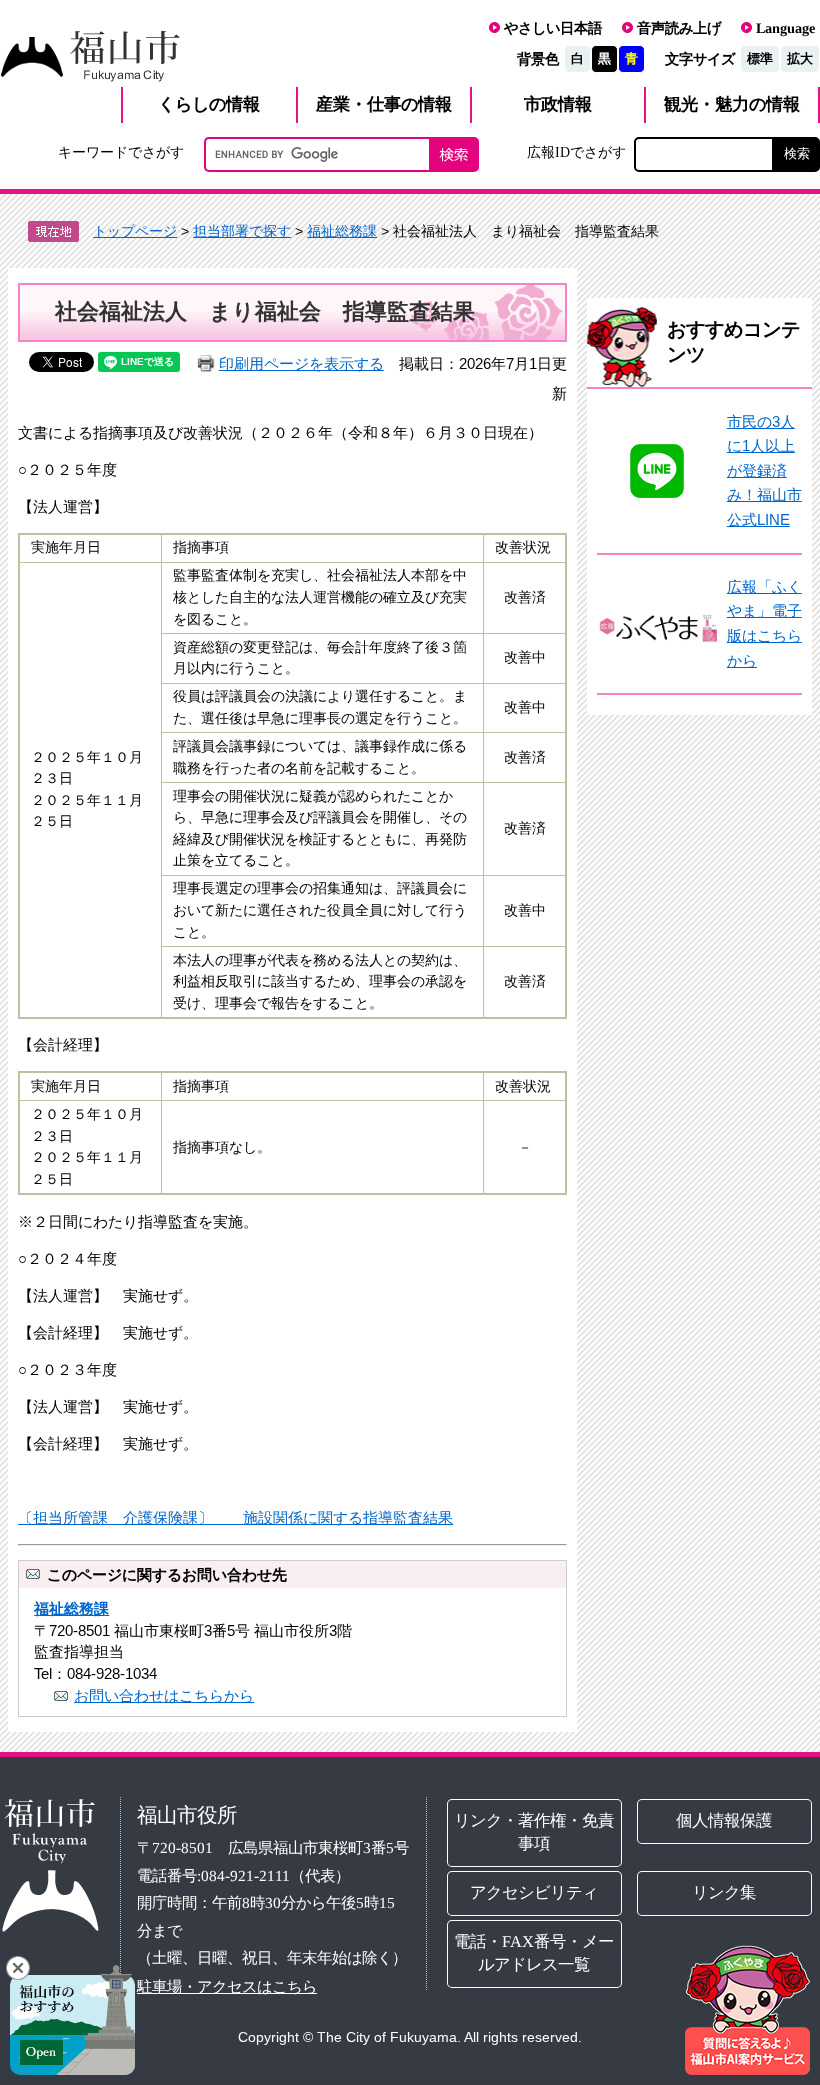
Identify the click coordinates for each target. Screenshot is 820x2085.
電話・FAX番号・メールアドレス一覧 (535, 1953)
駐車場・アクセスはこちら (227, 1986)
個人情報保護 (725, 1820)
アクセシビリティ (535, 1892)
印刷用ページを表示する (301, 363)
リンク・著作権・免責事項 (535, 1832)
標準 (760, 58)
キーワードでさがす (121, 152)
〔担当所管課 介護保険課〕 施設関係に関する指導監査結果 (235, 1517)
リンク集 (725, 1892)
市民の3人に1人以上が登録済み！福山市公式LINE (764, 471)
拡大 (800, 58)
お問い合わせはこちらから (164, 1695)
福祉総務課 (342, 231)
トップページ (135, 231)
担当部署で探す (242, 231)
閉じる (18, 1968)
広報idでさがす (576, 152)
